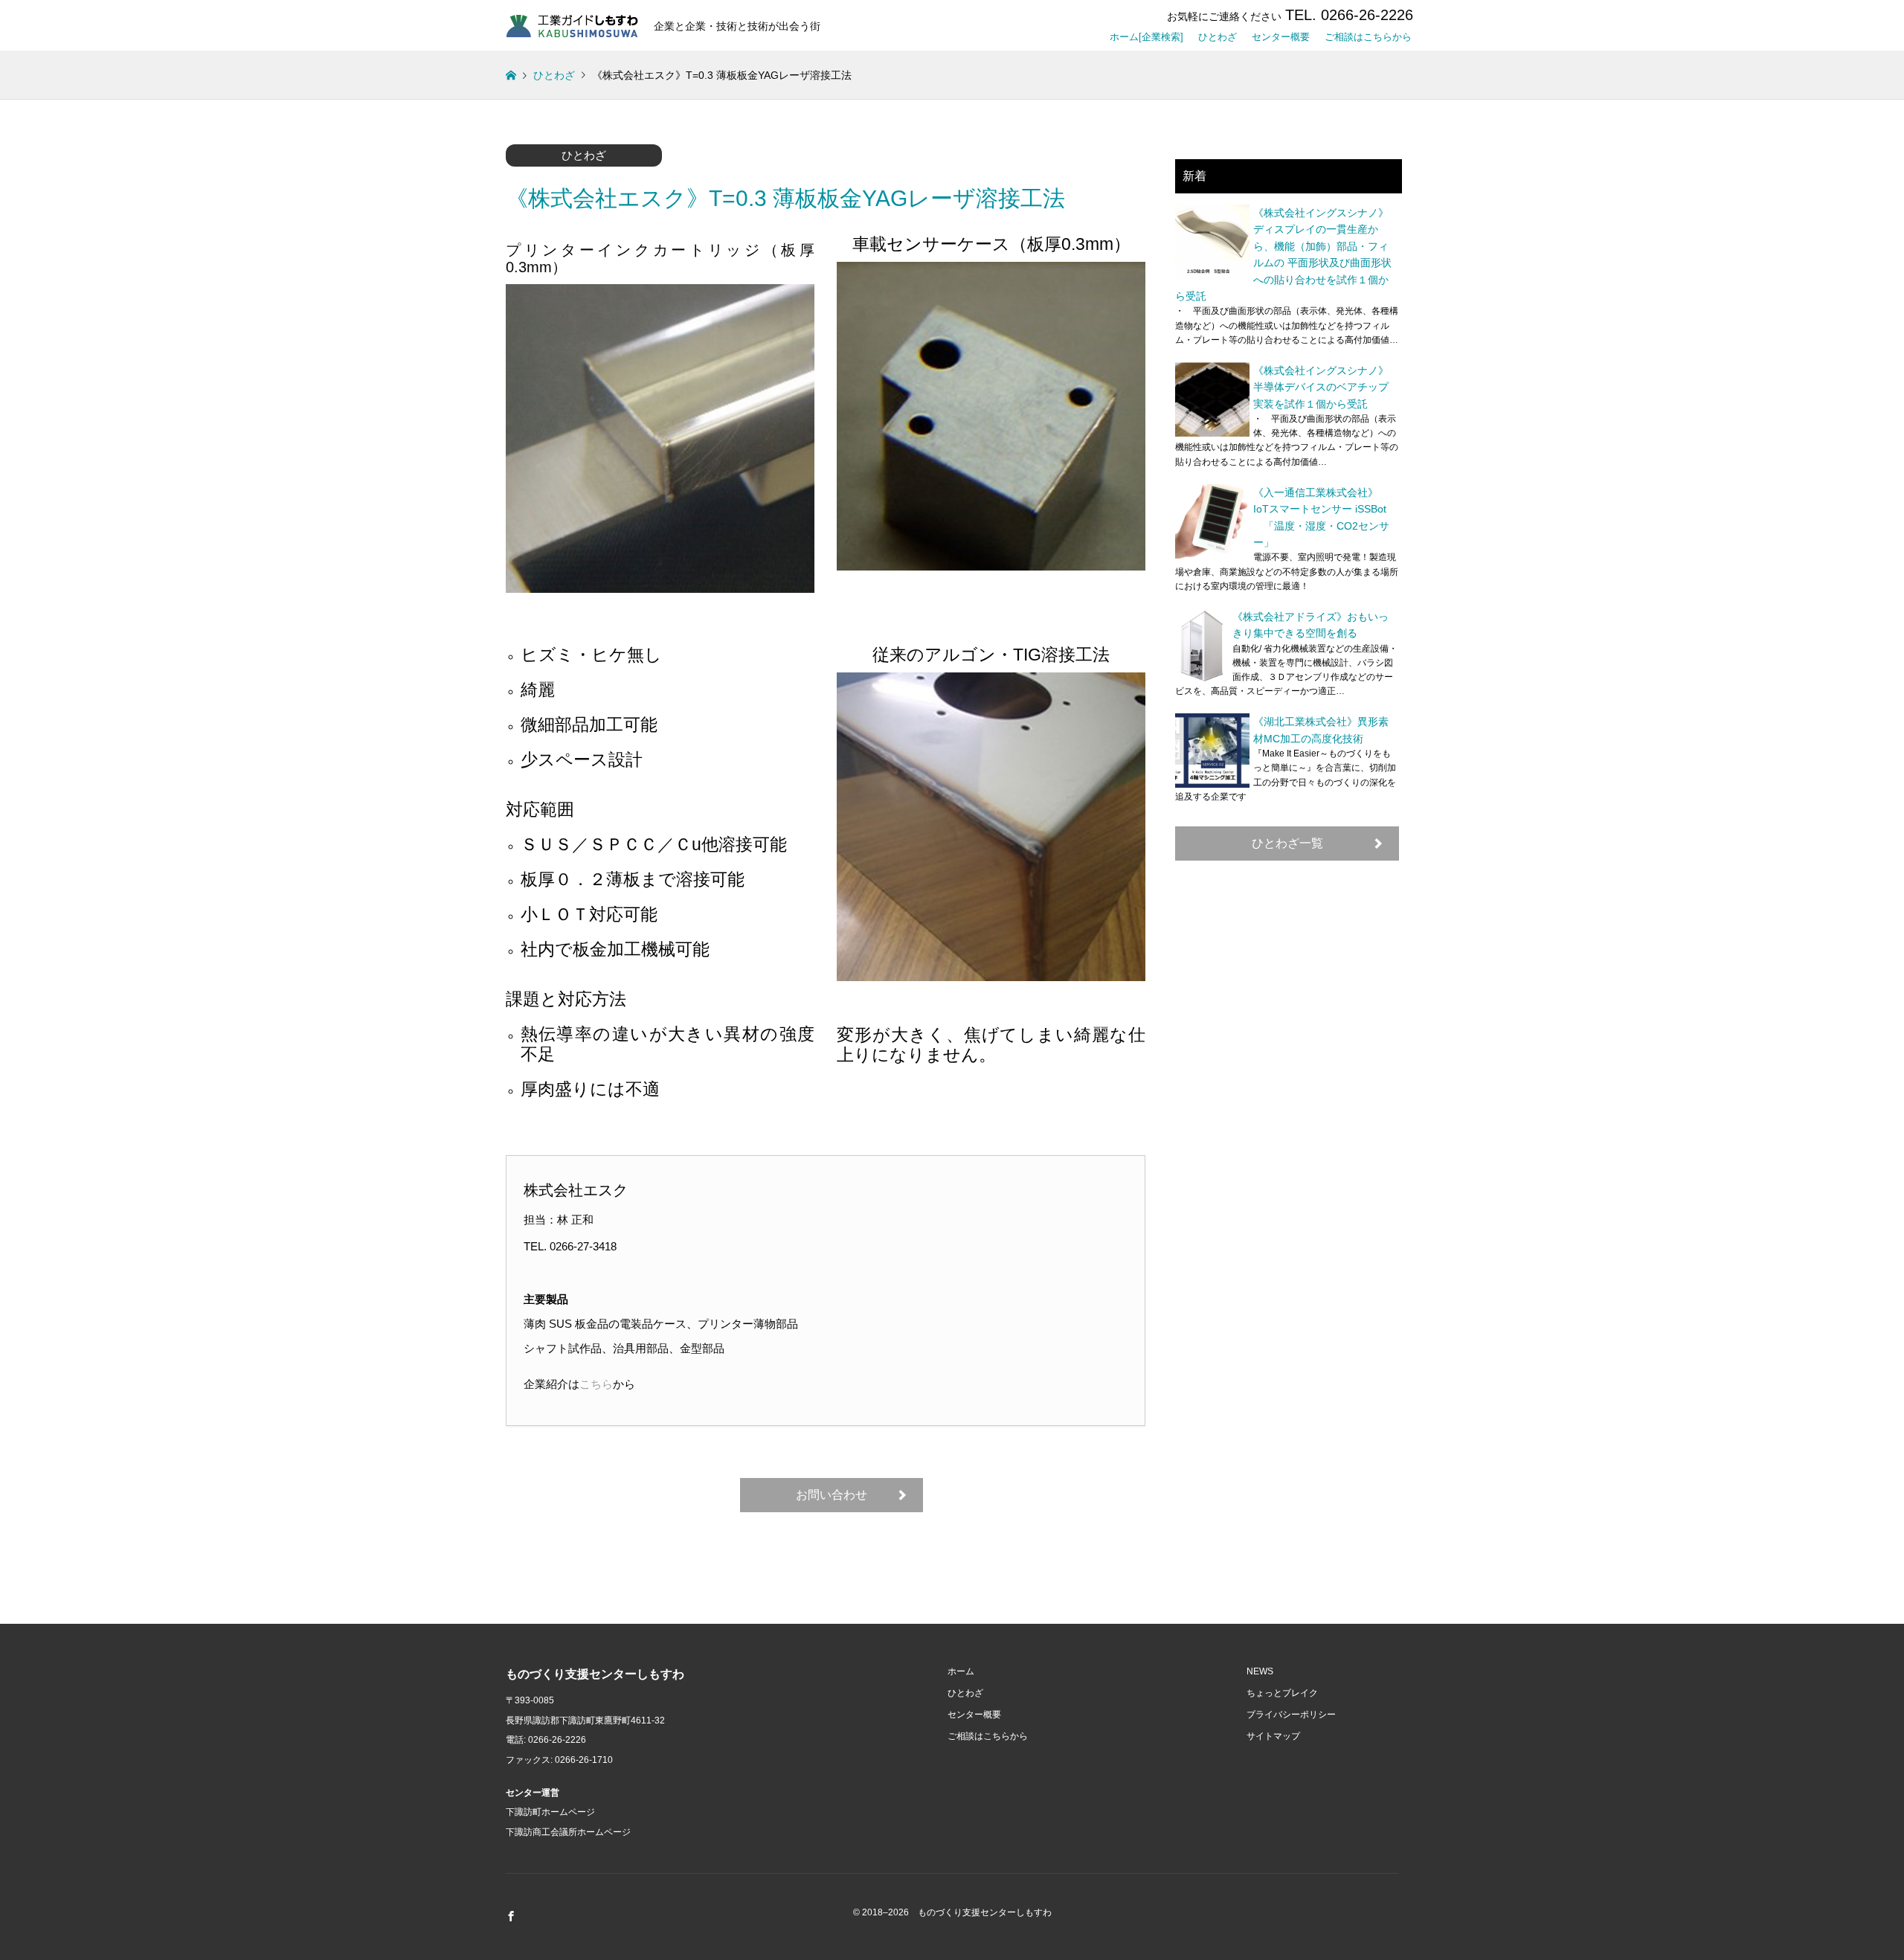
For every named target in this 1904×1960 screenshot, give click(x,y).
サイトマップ (1273, 1736)
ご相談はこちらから (1368, 34)
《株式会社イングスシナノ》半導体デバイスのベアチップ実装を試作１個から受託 (1321, 387)
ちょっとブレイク (1282, 1693)
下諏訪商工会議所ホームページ (568, 1832)
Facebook (511, 1916)
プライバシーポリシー (1291, 1715)
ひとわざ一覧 (1287, 843)
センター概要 (1281, 34)
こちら (596, 1384)
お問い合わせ (832, 1495)
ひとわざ (1218, 34)
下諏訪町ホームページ (550, 1812)
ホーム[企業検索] (1146, 34)
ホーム (961, 1671)
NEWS (1260, 1671)
